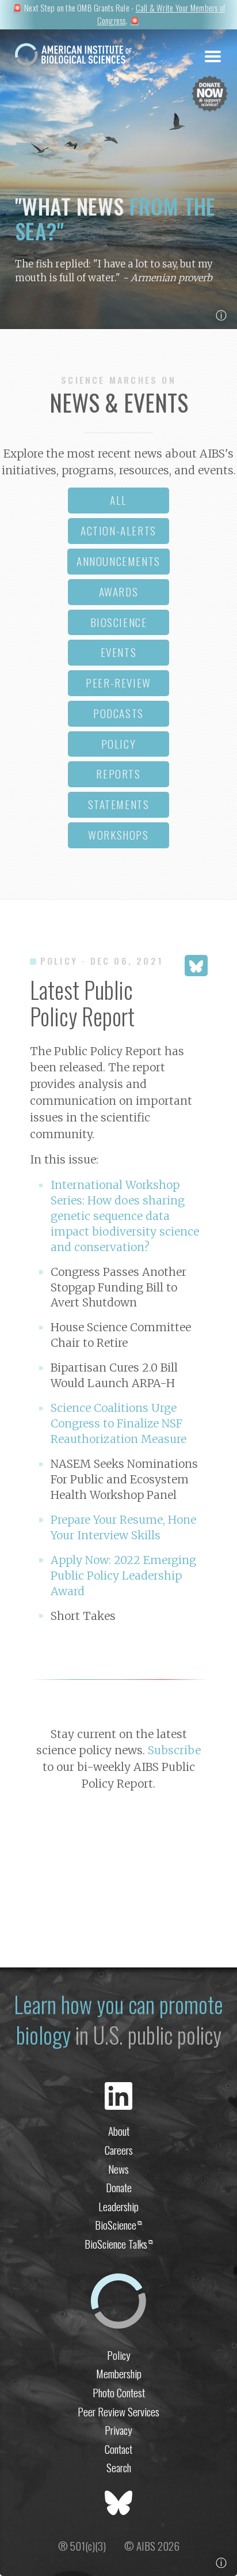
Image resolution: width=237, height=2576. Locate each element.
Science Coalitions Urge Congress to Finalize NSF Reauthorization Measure (118, 1423)
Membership (119, 2373)
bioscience (119, 622)
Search (119, 2467)
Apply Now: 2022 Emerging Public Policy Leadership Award (123, 1576)
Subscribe (174, 1750)
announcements (118, 561)
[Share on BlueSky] (196, 966)
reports (118, 774)
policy (119, 744)
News (118, 2169)
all (118, 500)
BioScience (118, 2225)
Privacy (118, 2430)
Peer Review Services (118, 2411)
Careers (119, 2150)
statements (119, 804)
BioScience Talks (119, 2244)
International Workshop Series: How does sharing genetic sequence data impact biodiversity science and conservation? (125, 1216)
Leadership (118, 2206)
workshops (118, 835)
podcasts (118, 713)
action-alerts (118, 530)
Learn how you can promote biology (118, 2020)
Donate (119, 2187)
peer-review (118, 683)
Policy (119, 2355)
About (119, 2131)
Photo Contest (119, 2392)
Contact (118, 2449)
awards (119, 592)
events (119, 652)
